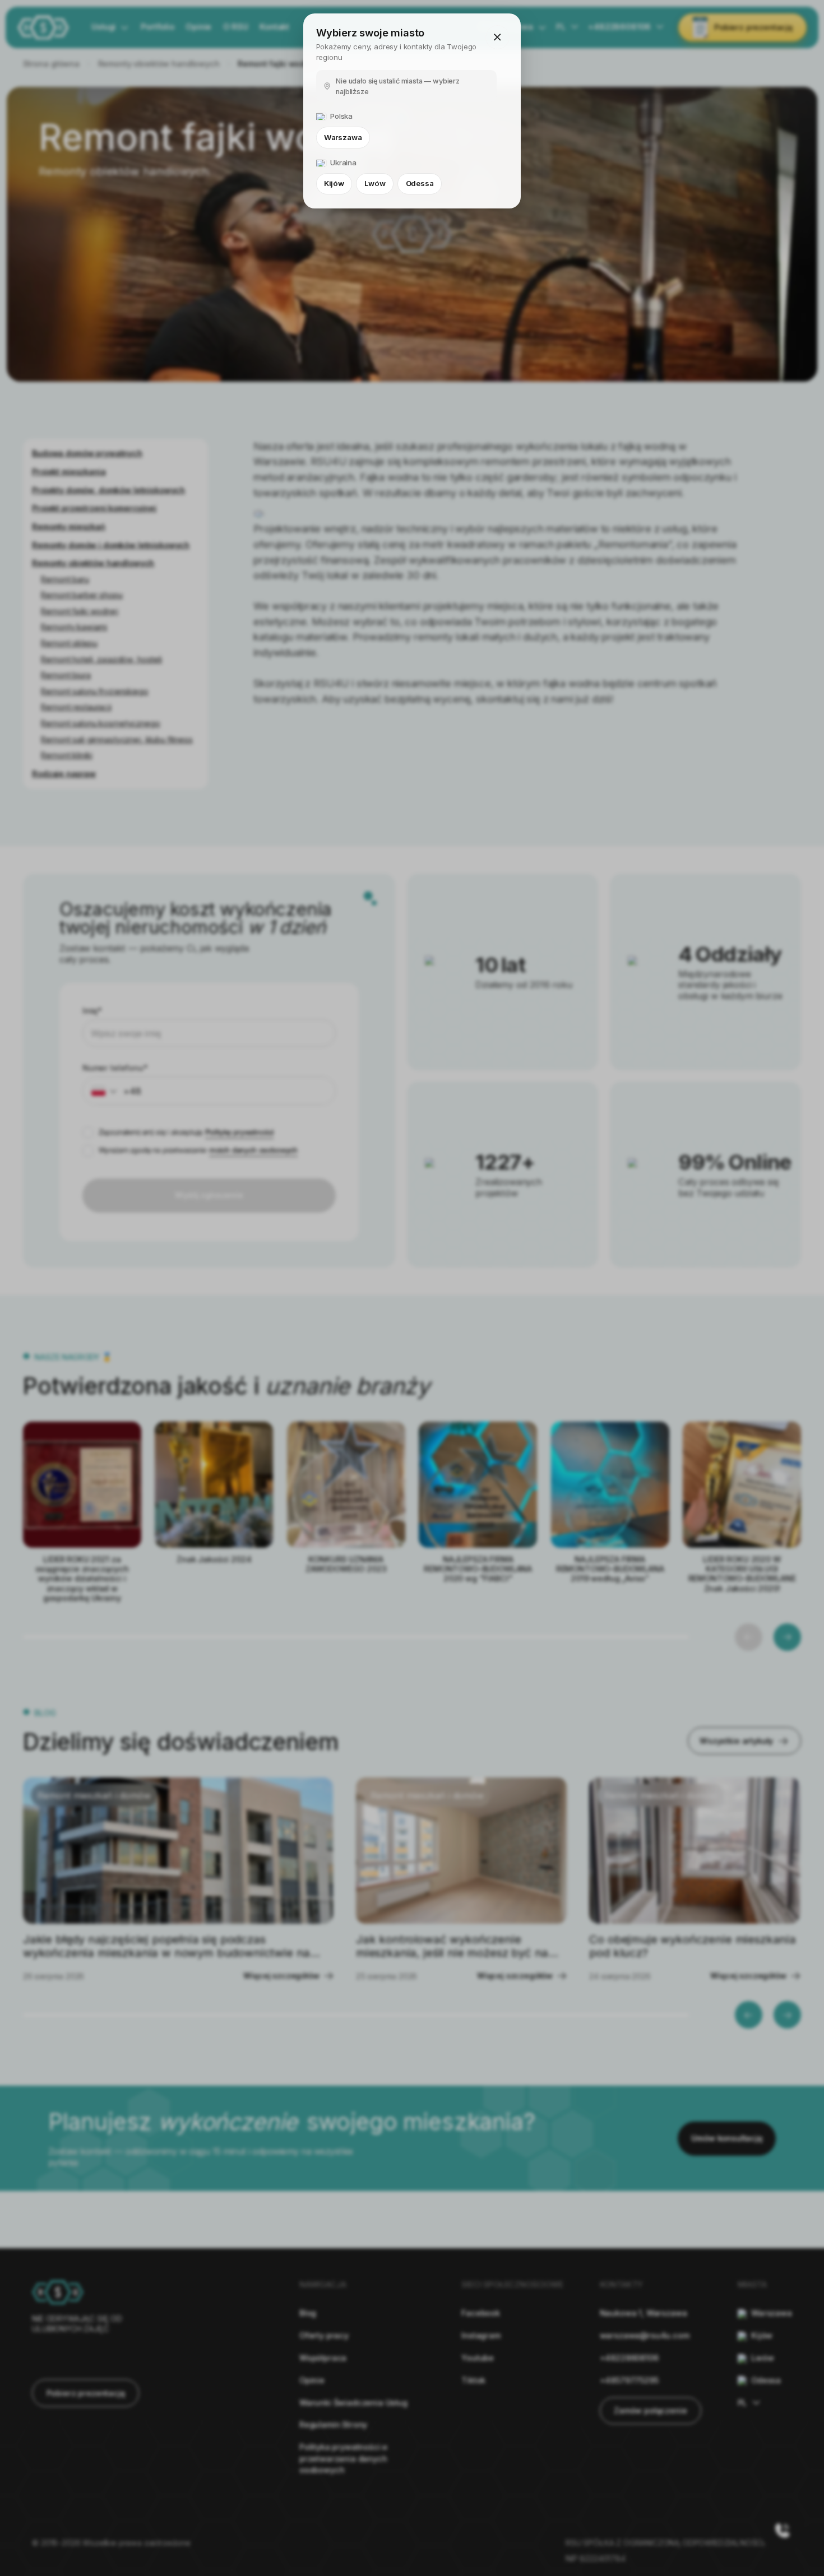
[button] (497, 37)
